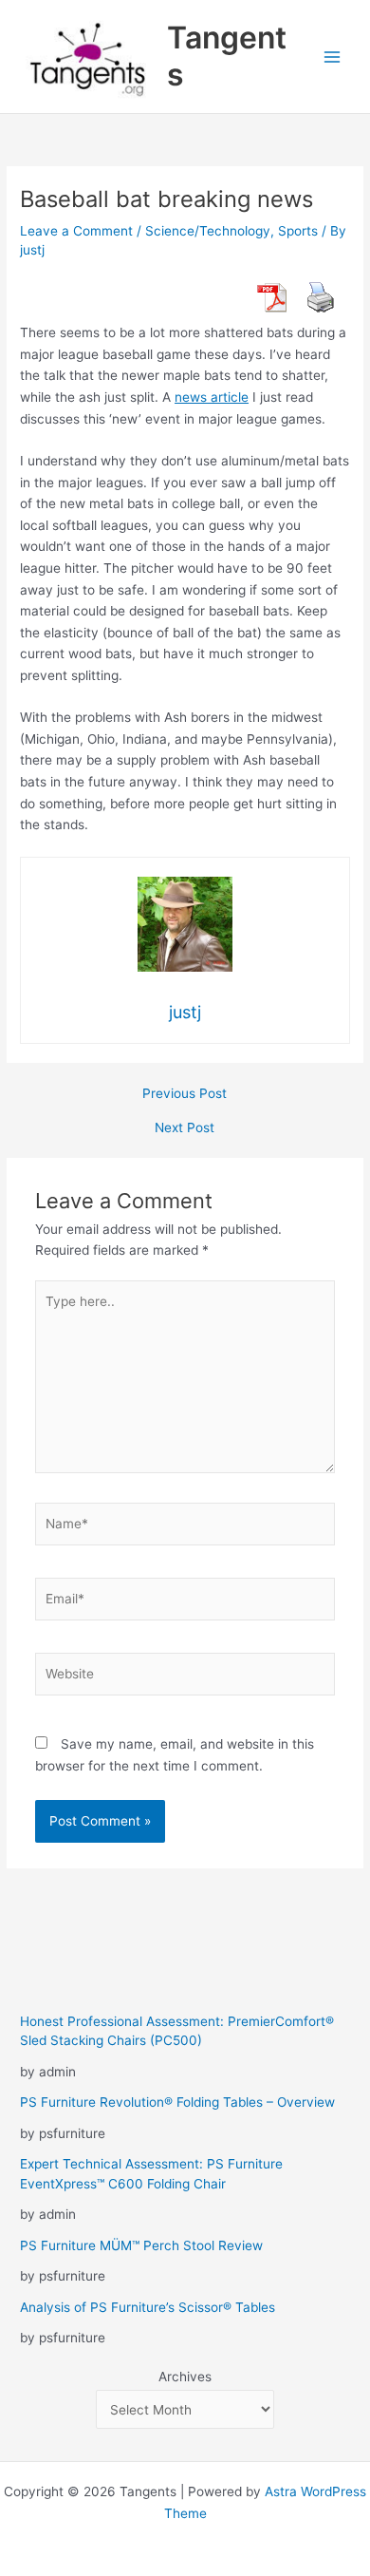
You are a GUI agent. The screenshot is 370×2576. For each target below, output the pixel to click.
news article (212, 397)
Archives (185, 2377)
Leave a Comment (76, 231)
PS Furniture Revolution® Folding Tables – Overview (177, 2102)
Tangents (227, 56)
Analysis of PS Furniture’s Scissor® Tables (148, 2307)
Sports (298, 231)
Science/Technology (208, 231)
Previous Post (185, 1094)
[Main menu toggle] (333, 57)
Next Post (185, 1128)
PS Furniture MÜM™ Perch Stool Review (141, 2245)
